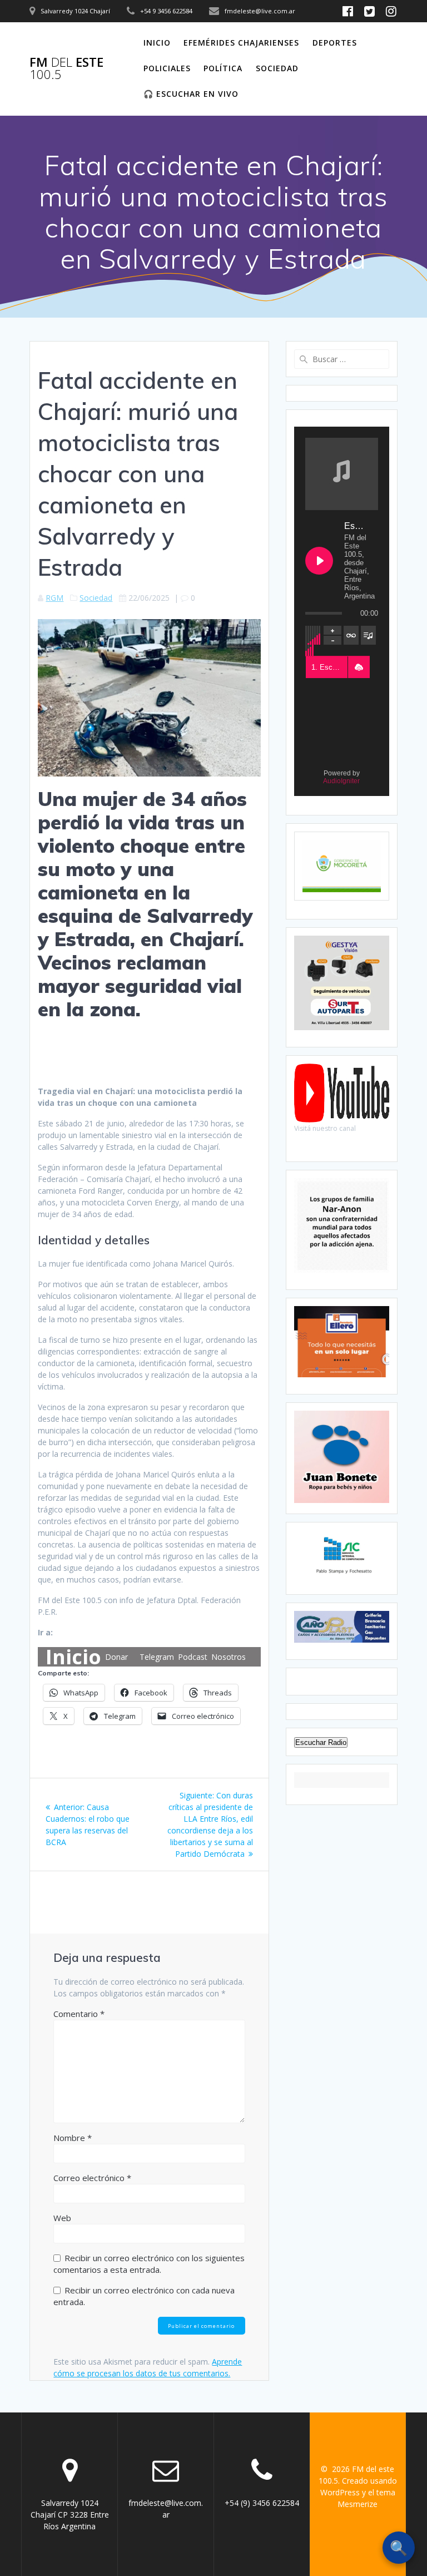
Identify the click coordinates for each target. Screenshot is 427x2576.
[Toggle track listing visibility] (368, 635)
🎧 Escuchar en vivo (191, 94)
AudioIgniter (341, 781)
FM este (66, 69)
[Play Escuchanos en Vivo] (319, 561)
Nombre (73, 2138)
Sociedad (277, 68)
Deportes (335, 43)
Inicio (157, 43)
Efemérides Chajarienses (241, 43)
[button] (359, 668)
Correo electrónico (92, 2178)
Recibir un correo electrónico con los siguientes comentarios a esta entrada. (149, 2264)
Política (223, 68)
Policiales (167, 68)
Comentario (79, 2014)
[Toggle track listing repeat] (351, 635)
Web (62, 2218)
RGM (54, 598)
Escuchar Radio (321, 1742)
